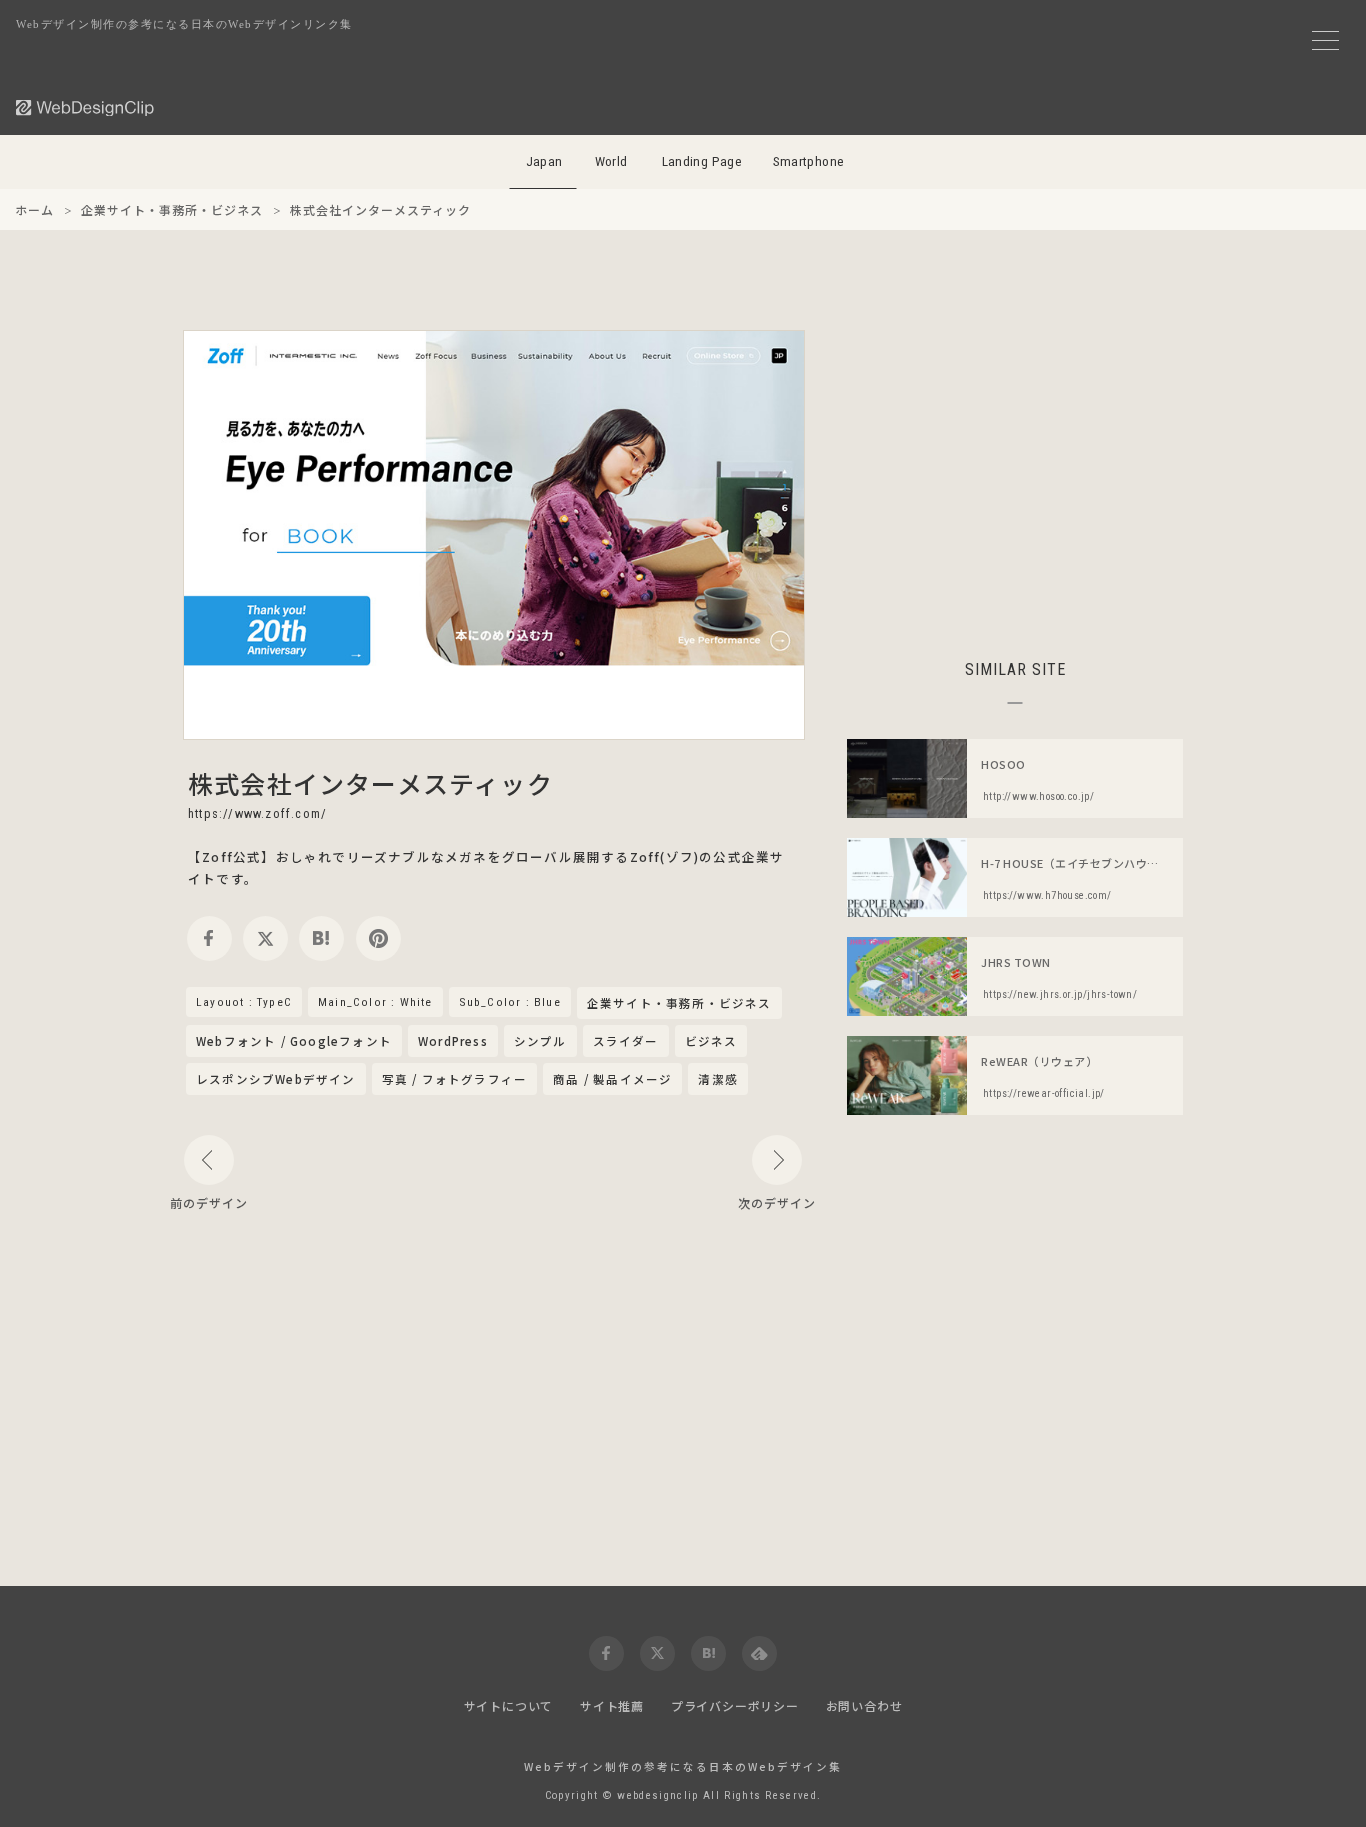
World (611, 161)
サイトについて (509, 1705)
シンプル (540, 1041)
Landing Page (702, 161)
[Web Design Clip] (86, 107)
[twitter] (265, 938)
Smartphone (809, 161)
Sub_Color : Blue (510, 1002)
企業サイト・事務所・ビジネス (679, 1004)
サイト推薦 (612, 1705)
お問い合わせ (864, 1705)
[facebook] (209, 938)
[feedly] (759, 1653)
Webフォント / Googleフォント (294, 1041)
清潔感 (718, 1079)
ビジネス (711, 1041)
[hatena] (321, 938)
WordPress (453, 1041)
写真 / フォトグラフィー (455, 1079)
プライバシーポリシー (735, 1705)
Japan (544, 161)
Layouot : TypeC (244, 1002)
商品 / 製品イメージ (612, 1079)
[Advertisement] (1015, 470)
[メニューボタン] (1325, 40)
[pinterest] (378, 938)
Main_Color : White (375, 1002)
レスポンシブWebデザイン (276, 1079)
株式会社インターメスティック (370, 783)
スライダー (626, 1041)
